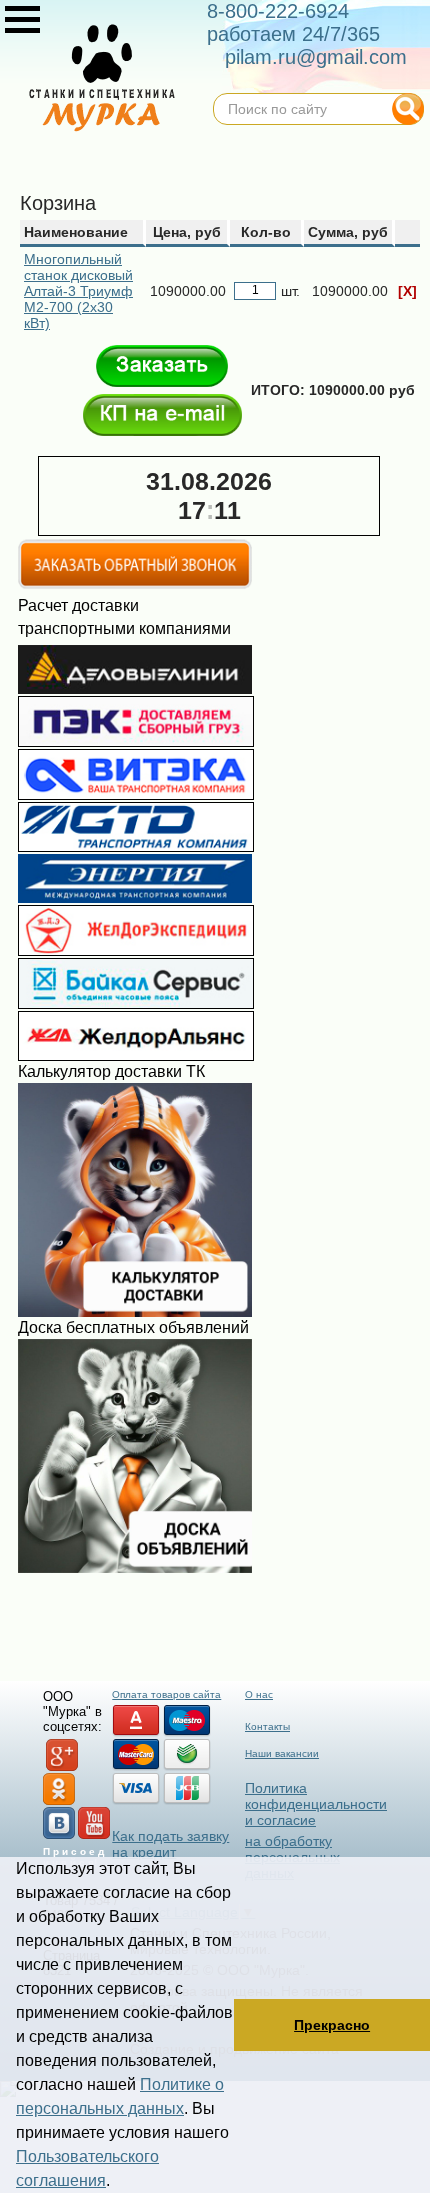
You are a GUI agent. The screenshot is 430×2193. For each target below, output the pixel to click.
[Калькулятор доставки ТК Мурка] (135, 1312)
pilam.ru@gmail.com (316, 57)
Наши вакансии (282, 1753)
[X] (407, 291)
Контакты (267, 1726)
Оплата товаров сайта (166, 1694)
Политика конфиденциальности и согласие (316, 1804)
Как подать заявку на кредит (170, 1844)
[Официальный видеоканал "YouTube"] (94, 1835)
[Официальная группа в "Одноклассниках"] (59, 1801)
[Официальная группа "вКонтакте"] (59, 1835)
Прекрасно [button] (332, 2025)
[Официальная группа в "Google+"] (62, 1767)
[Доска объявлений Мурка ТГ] (135, 1568)
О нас (259, 1694)
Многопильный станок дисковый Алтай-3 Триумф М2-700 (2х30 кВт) (78, 291)
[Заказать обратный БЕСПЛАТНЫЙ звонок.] (135, 585)
